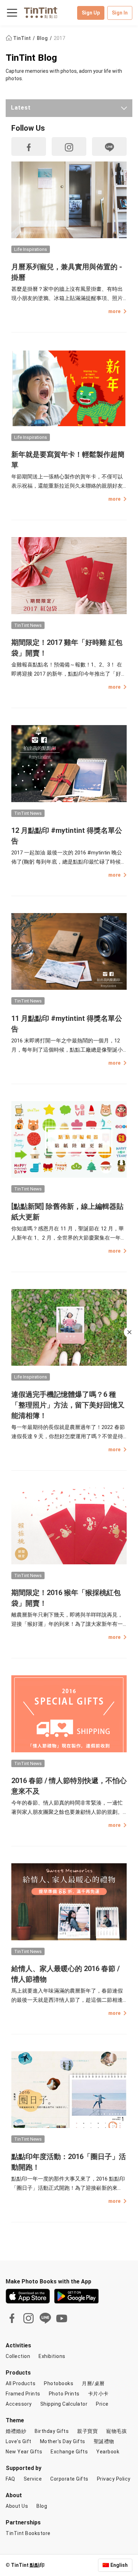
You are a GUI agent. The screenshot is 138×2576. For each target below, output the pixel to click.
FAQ (10, 2479)
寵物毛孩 (116, 2431)
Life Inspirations (31, 249)
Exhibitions (52, 2356)
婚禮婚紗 (16, 2431)
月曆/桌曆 (93, 2383)
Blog (43, 38)
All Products (21, 2383)
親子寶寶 (87, 2431)
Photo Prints (64, 2394)
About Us (17, 2506)
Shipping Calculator (64, 2404)
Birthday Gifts (52, 2431)
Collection (18, 2356)
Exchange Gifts (69, 2452)
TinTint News (28, 625)
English (119, 2565)
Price (102, 2404)
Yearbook (108, 2452)
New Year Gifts (24, 2452)
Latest (21, 108)
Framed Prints (23, 2394)
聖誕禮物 (104, 2441)
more (114, 311)
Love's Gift (19, 2441)
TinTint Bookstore (28, 2533)
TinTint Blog (31, 58)
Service (33, 2479)
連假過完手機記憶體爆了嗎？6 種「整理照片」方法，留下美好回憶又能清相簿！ (68, 1405)
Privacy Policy (114, 2479)
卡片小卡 (98, 2394)
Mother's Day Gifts (63, 2441)
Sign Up (91, 13)
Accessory (19, 2404)
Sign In (120, 13)
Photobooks (59, 2383)
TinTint (22, 38)
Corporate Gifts (69, 2479)
